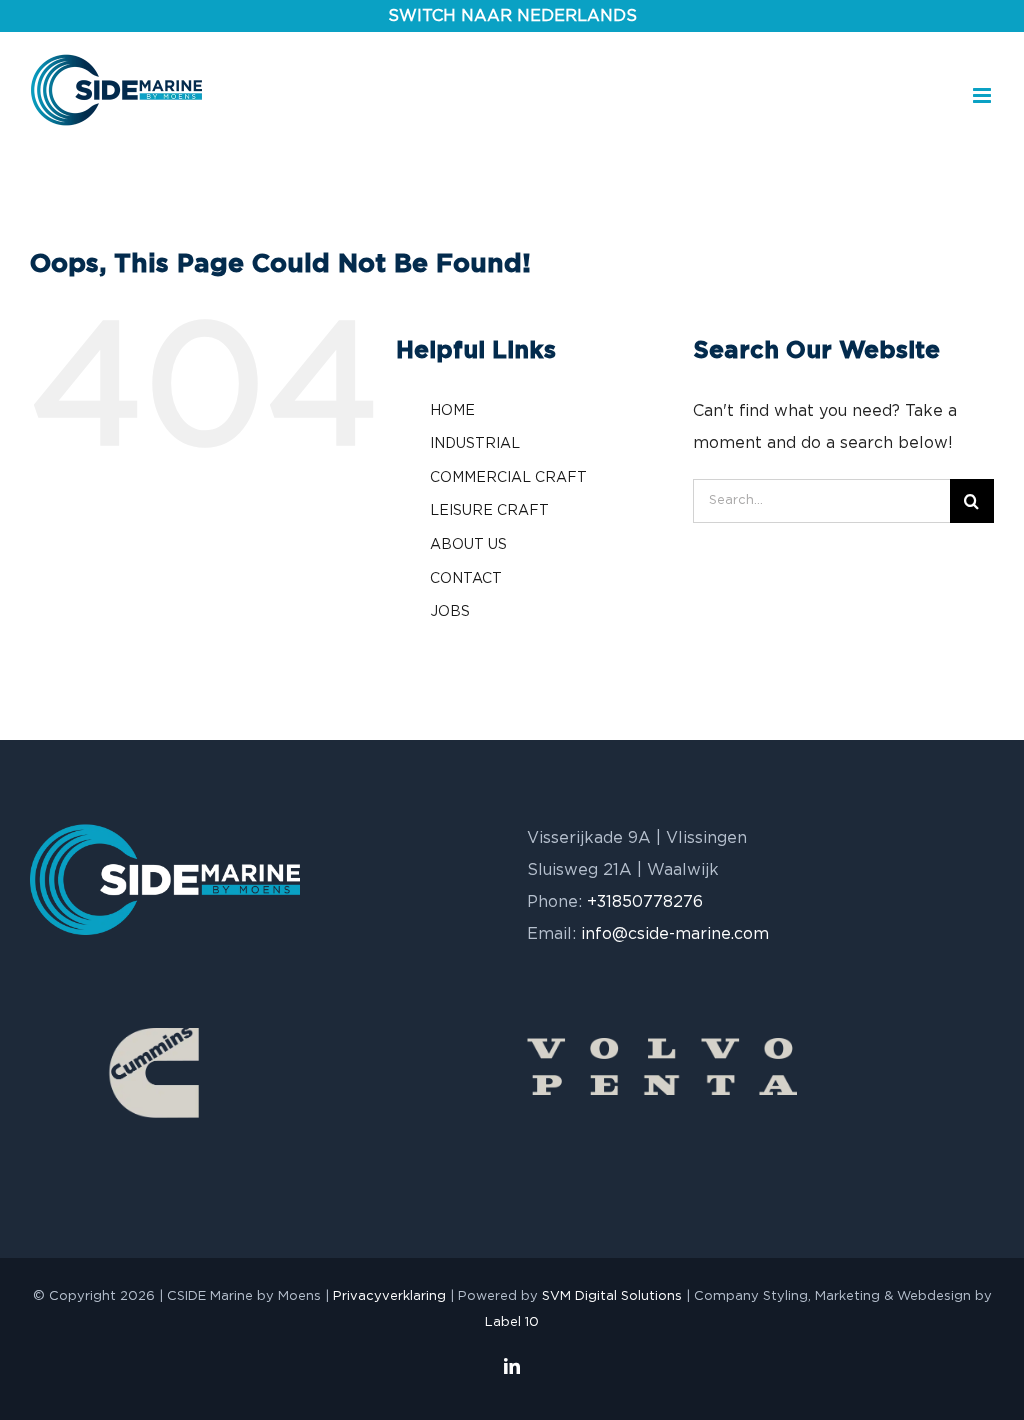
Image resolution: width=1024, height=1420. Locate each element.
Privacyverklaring (389, 1296)
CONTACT (466, 579)
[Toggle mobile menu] (983, 95)
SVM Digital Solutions (612, 1296)
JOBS (450, 612)
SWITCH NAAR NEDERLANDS (512, 16)
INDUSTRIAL (475, 444)
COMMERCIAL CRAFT (508, 478)
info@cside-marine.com (675, 934)
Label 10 (512, 1322)
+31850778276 (645, 902)
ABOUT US (468, 545)
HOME (452, 411)
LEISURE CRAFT (489, 511)
